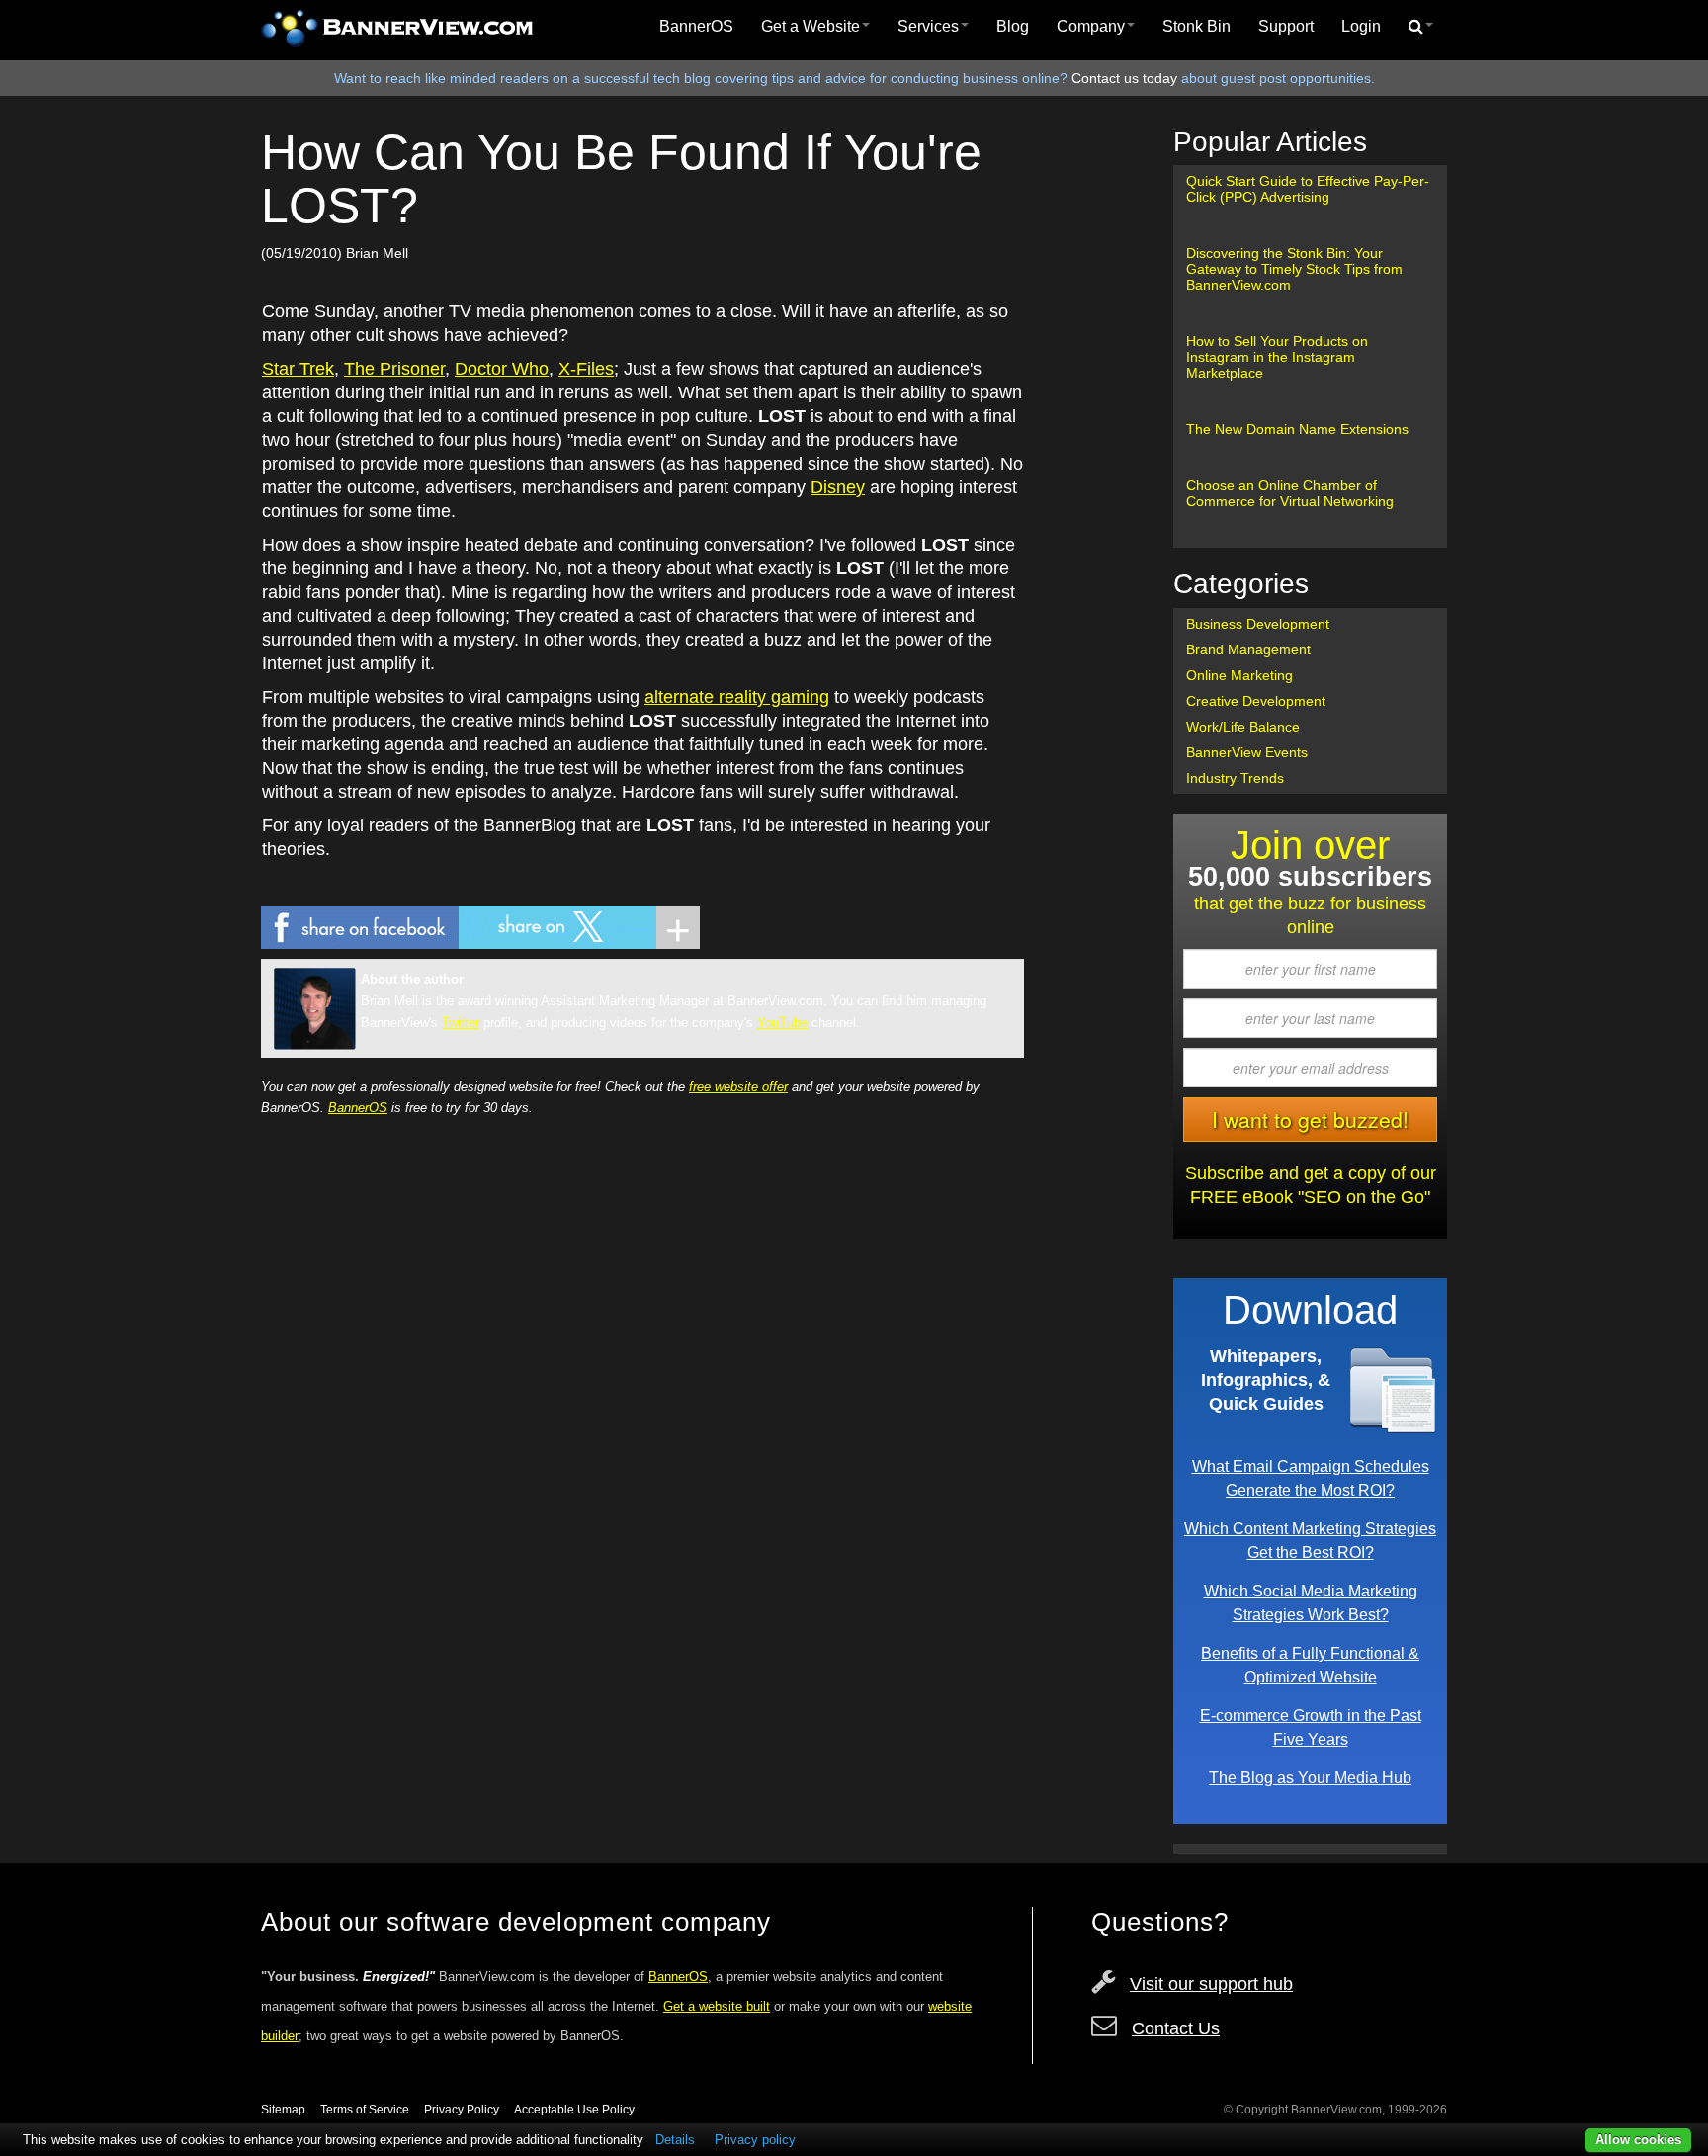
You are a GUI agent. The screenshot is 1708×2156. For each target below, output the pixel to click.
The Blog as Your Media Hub (1310, 1777)
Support (1286, 26)
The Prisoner (394, 369)
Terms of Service (365, 2110)
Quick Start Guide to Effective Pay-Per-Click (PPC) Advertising (1308, 189)
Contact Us (1176, 2028)
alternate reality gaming (737, 697)
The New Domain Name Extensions (1297, 429)
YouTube (782, 1023)
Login (1361, 26)
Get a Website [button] (811, 26)
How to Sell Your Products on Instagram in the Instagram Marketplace (1277, 357)
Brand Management (1248, 649)
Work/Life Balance (1243, 727)
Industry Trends (1235, 778)
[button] (1421, 27)
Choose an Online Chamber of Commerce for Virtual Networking (1290, 493)
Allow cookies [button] (1638, 2140)
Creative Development (1256, 701)
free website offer (738, 1087)
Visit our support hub (1211, 1984)
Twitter (461, 1023)
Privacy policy (755, 2140)
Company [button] (1091, 26)
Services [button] (928, 26)
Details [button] (675, 2140)
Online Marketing (1239, 675)
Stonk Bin (1196, 26)
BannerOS (696, 26)
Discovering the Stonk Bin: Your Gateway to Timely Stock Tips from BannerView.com (1294, 269)
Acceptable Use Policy (574, 2110)
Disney (838, 487)
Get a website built (717, 2006)
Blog (1013, 26)
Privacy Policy (462, 2110)
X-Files (586, 369)
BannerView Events (1247, 752)
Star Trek (298, 369)
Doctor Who (502, 369)
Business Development (1258, 624)
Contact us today (1124, 78)
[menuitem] (696, 27)
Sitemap (283, 2110)
